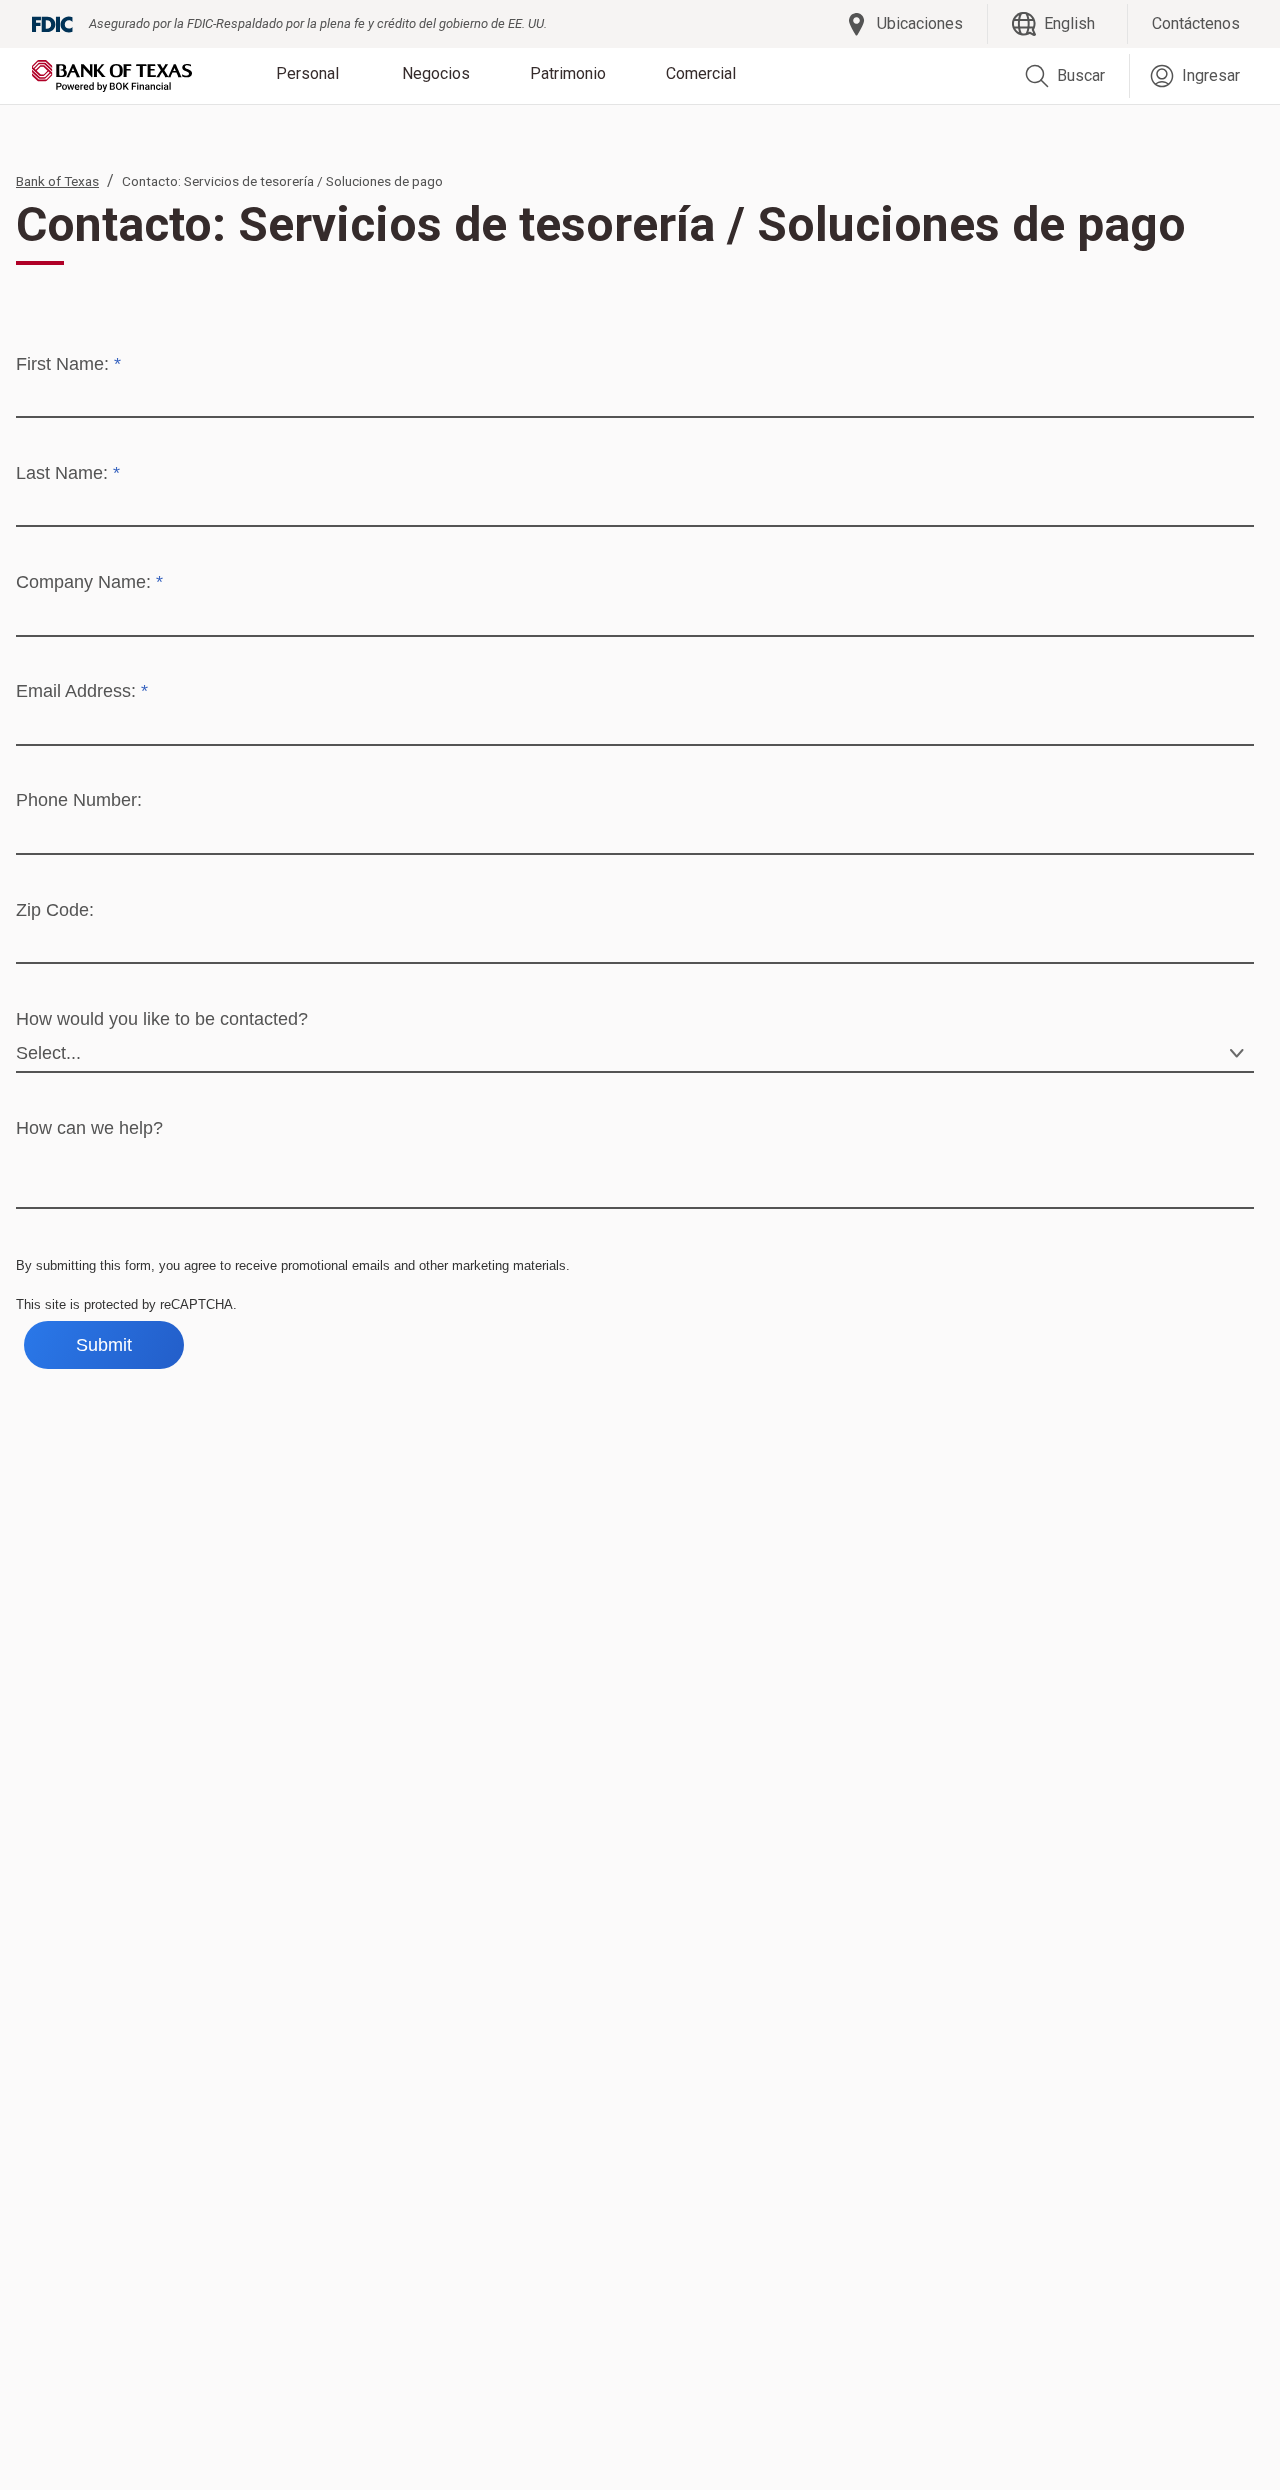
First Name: (68, 364)
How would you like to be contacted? (162, 1019)
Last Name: (68, 473)
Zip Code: (55, 910)
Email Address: (82, 691)
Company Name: (89, 582)
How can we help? (89, 1128)
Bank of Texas (57, 181)
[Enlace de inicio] (112, 76)
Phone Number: (79, 800)
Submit (104, 1345)
